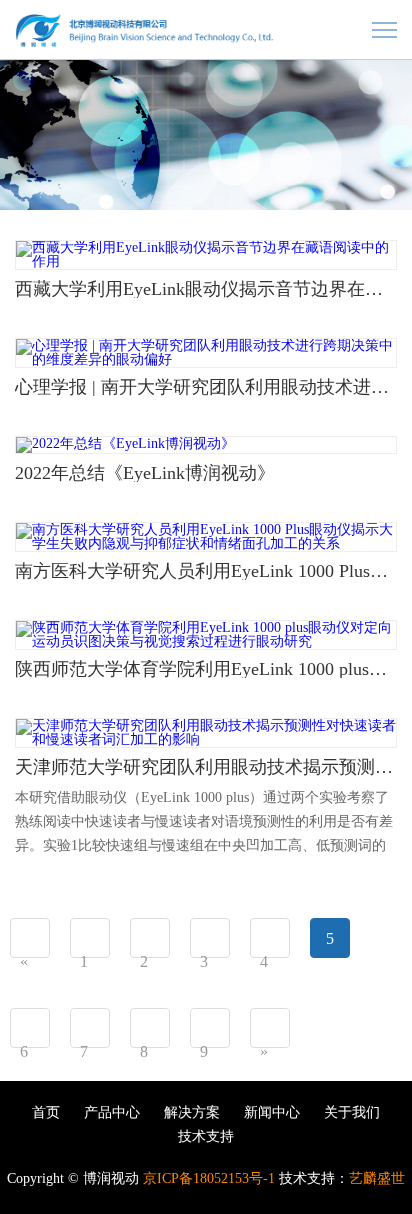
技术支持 (206, 1136)
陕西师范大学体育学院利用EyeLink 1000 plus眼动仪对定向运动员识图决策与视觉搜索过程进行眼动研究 (206, 669)
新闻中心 (272, 1112)
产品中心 (112, 1112)
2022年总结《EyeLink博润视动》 (145, 473)
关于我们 (352, 1112)
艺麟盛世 (377, 1178)
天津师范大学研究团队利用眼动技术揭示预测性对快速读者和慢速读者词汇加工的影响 (206, 767)
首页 (46, 1112)
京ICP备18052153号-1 (209, 1178)
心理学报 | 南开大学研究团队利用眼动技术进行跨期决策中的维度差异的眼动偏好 (206, 387)
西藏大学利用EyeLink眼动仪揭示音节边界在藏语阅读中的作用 (206, 289)
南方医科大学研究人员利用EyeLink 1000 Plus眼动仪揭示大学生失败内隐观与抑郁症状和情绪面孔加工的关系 (206, 571)
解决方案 (192, 1112)
